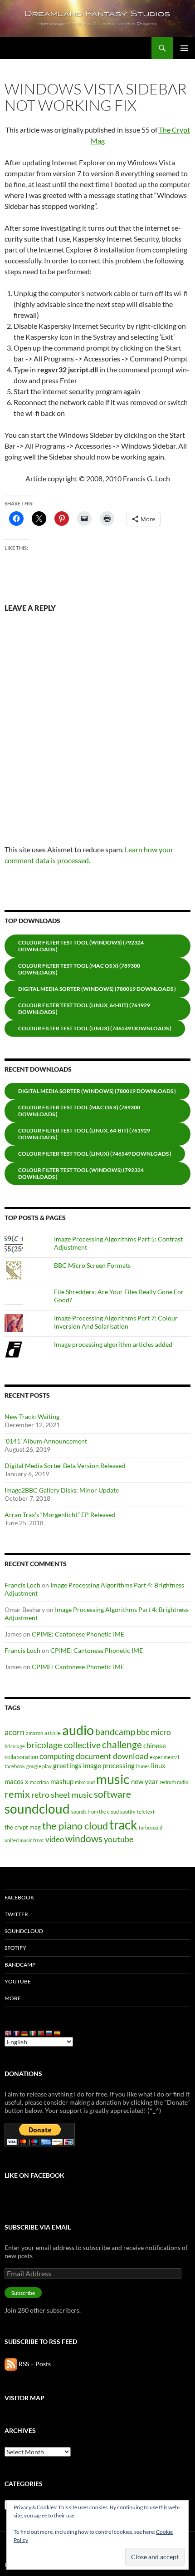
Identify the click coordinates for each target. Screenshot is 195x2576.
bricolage (15, 1746)
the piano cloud (75, 1826)
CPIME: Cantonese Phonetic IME (78, 1634)
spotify (128, 1812)
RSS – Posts (34, 2364)
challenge (122, 1745)
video (55, 1839)
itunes (143, 1766)
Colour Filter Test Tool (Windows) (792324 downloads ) (81, 946)
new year (145, 1781)
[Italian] (33, 2033)
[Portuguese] (41, 2033)
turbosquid (151, 1827)
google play (39, 1766)
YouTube (18, 1981)
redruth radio (174, 1782)
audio (78, 1730)
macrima (39, 1782)
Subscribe (23, 2293)
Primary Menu (184, 48)
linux (158, 1765)
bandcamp (115, 1732)
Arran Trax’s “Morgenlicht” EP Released (60, 1515)
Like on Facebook (34, 2175)
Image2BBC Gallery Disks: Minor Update (62, 1490)
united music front (24, 1840)
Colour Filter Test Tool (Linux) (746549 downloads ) (95, 1028)
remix (17, 1794)
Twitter (16, 1914)
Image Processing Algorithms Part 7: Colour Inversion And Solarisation (116, 1322)
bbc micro (154, 1732)
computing (57, 1756)
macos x (17, 1781)
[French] (17, 2033)
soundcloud (37, 1809)
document (94, 1756)
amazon (34, 1733)
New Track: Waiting (32, 1417)
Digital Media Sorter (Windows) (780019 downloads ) (97, 989)
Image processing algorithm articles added (113, 1344)
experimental (164, 1757)
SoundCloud (24, 1931)
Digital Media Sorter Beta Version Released (65, 1466)
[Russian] (49, 2033)
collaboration (21, 1757)
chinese (155, 1745)
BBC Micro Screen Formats (92, 1265)
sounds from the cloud (95, 1812)
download (131, 1756)
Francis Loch (22, 1585)
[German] (25, 2033)
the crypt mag (23, 1827)
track (123, 1825)
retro (40, 1795)
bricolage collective (63, 1745)
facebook (15, 1766)
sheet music (72, 1795)
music (113, 1779)
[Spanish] (58, 2033)
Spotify (15, 1948)
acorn (15, 1732)
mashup (62, 1781)
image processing (109, 1765)
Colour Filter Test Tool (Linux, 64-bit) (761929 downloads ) (84, 1009)
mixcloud (85, 1782)
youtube (119, 1839)
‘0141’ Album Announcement (46, 1441)
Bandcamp (20, 1965)
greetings (67, 1765)
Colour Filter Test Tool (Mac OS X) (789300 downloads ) (79, 969)
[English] (9, 2033)
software (112, 1794)
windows (84, 1839)
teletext (146, 1812)
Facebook (19, 1897)
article (53, 1733)
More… (15, 1998)
